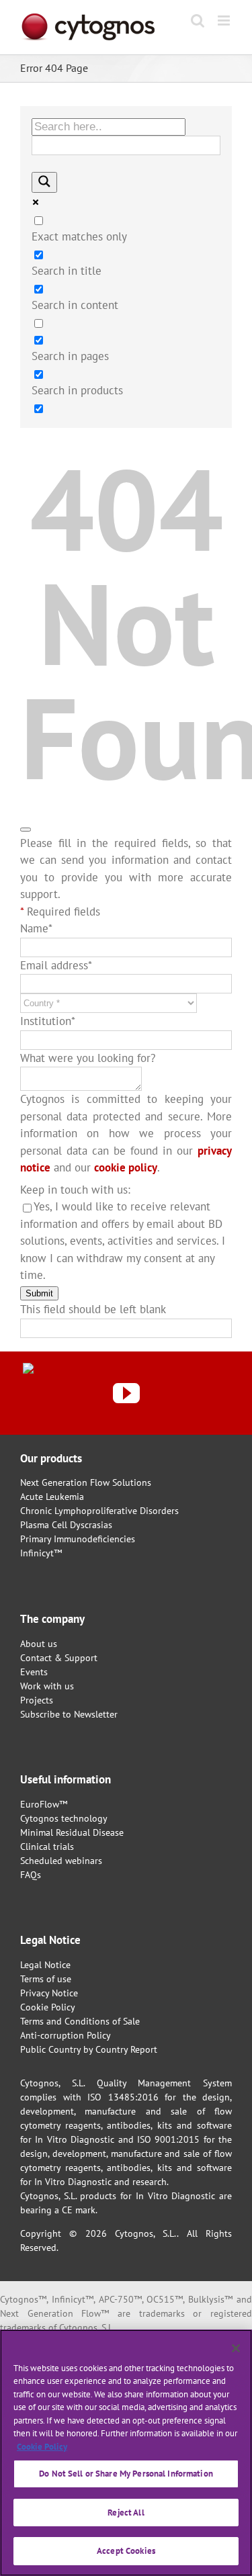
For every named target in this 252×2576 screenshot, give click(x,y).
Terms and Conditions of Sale (80, 2021)
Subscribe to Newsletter (69, 1714)
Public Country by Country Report (89, 2049)
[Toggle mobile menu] (225, 20)
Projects (37, 1700)
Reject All (126, 2513)
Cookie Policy (48, 2007)
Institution (48, 1021)
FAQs (31, 1875)
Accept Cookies (126, 2551)
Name (36, 928)
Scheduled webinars (61, 1861)
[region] (126, 2453)
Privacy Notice (49, 1993)
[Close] (236, 2348)
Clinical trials (47, 1847)
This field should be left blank (93, 1309)
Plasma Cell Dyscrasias (66, 1525)
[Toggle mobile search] (198, 20)
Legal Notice (45, 1965)
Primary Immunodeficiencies (78, 1539)
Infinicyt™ (41, 1553)
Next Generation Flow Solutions (86, 1482)
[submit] (26, 830)
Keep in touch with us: (75, 1190)
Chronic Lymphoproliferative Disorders (99, 1511)
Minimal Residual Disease (72, 1832)
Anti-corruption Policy (66, 2035)
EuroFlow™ (44, 1804)
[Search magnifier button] (44, 182)
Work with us (47, 1686)
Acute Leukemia (52, 1497)
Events (34, 1672)
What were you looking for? (88, 1058)
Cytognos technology (64, 1818)
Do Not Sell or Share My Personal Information (126, 2474)
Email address (56, 965)
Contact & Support (59, 1658)
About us (39, 1644)
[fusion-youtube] (126, 1393)
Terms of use (46, 1979)
